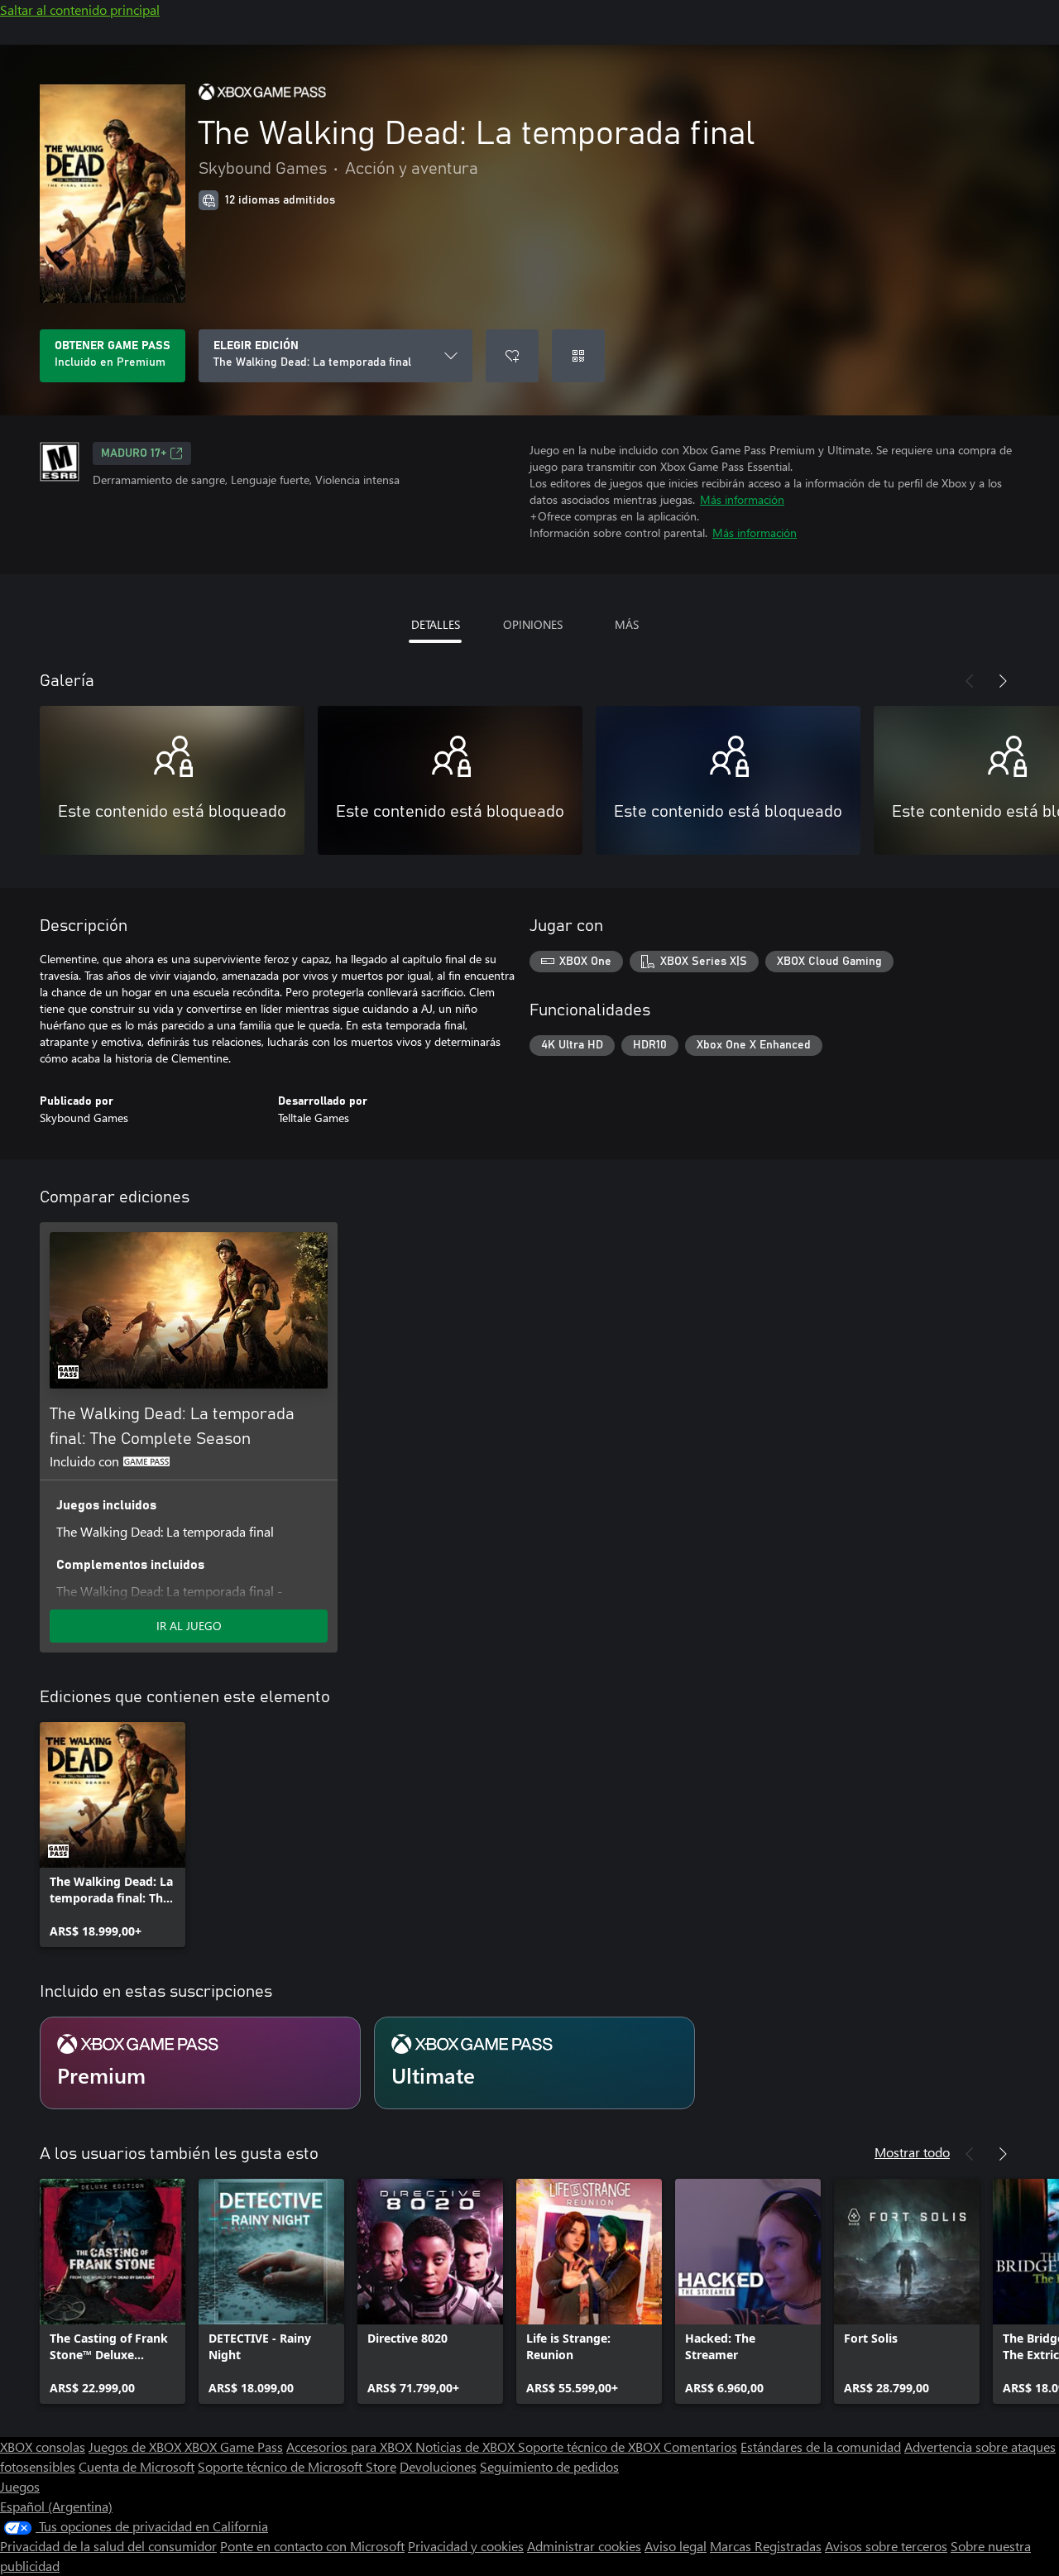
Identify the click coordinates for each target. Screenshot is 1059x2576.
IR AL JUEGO (189, 1626)
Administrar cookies (584, 2546)
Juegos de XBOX (137, 2446)
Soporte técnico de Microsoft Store (297, 2466)
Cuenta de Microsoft (137, 2466)
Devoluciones (438, 2466)
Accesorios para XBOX (351, 2446)
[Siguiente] (1003, 681)
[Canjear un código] (578, 356)
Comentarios (700, 2446)
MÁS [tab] (627, 624)
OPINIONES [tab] (533, 624)
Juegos (20, 2486)
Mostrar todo (912, 2152)
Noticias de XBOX (467, 2446)
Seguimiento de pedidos (549, 2466)
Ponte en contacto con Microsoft (312, 2546)
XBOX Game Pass (234, 2446)
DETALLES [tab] (436, 624)
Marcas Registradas (766, 2546)
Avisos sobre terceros (886, 2546)
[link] (113, 1835)
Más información (742, 499)
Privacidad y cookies (466, 2546)
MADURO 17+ (134, 453)
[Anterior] (970, 681)
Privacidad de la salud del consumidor (108, 2546)
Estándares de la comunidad (821, 2446)
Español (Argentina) (56, 2506)
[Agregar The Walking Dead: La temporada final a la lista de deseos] (512, 356)
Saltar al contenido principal (80, 10)
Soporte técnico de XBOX (591, 2446)
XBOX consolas (43, 2446)
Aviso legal (676, 2546)
